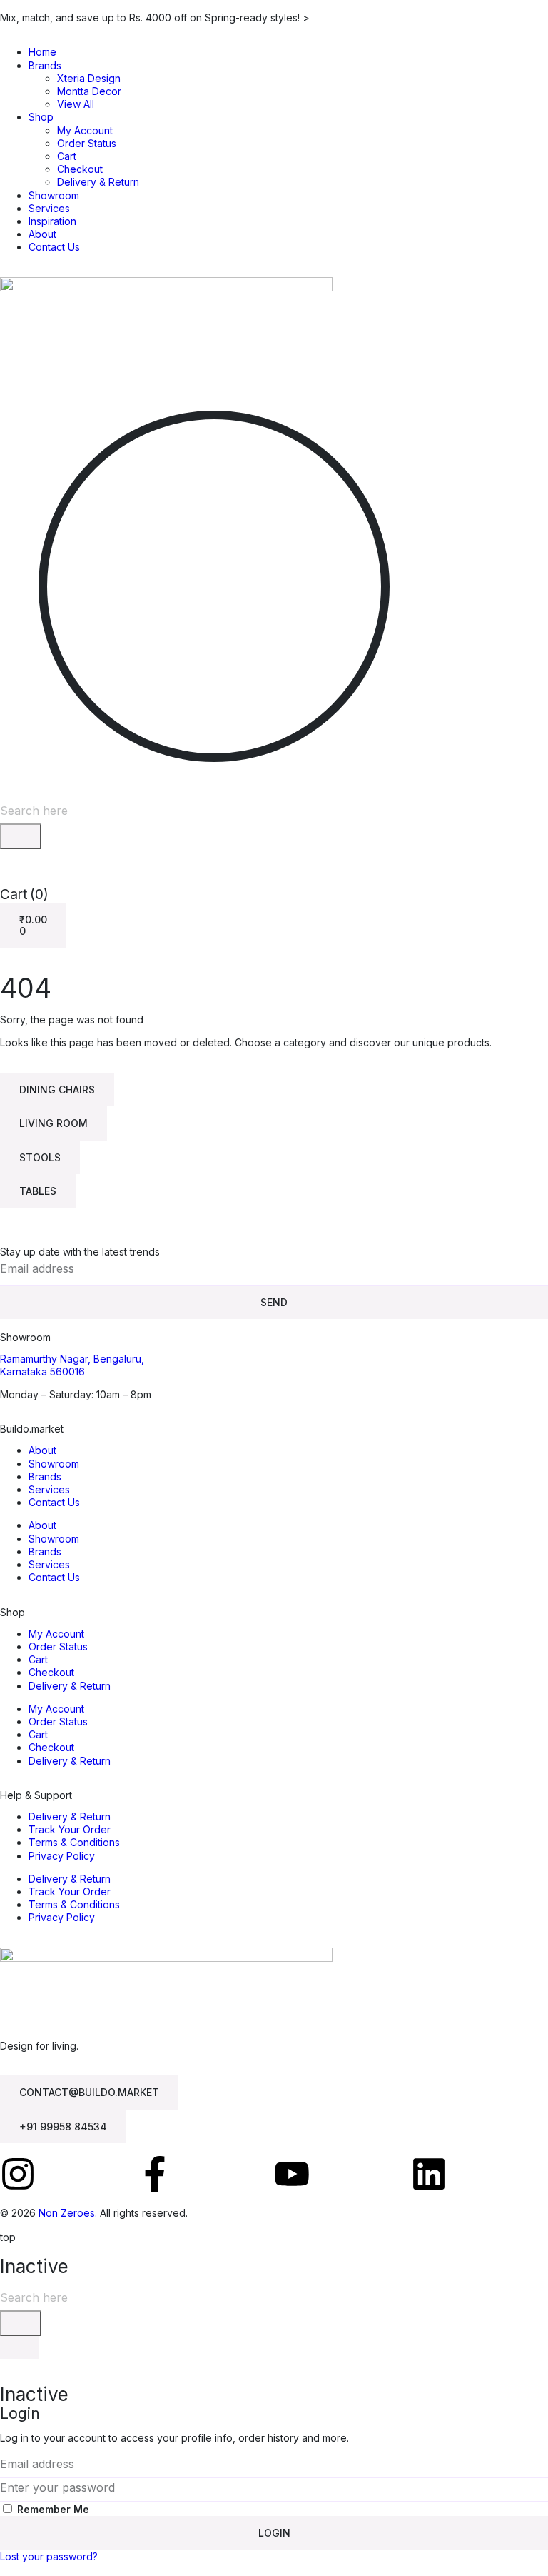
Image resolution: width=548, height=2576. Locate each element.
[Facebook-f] (155, 2174)
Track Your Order (70, 1829)
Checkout (80, 169)
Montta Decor (89, 91)
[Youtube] (292, 2174)
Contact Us (54, 247)
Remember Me (52, 2509)
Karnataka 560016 (42, 1372)
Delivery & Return (98, 182)
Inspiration (52, 221)
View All (76, 104)
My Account (85, 130)
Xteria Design (89, 78)
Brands (45, 65)
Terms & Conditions (74, 1842)
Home (42, 52)
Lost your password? (49, 2556)
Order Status (87, 143)
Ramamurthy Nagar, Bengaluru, (72, 1359)
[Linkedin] (429, 2174)
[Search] (21, 836)
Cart (67, 156)
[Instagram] (18, 2174)
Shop (41, 117)
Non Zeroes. (68, 2213)
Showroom (54, 195)
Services (49, 208)
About (42, 234)
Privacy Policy (62, 1856)
